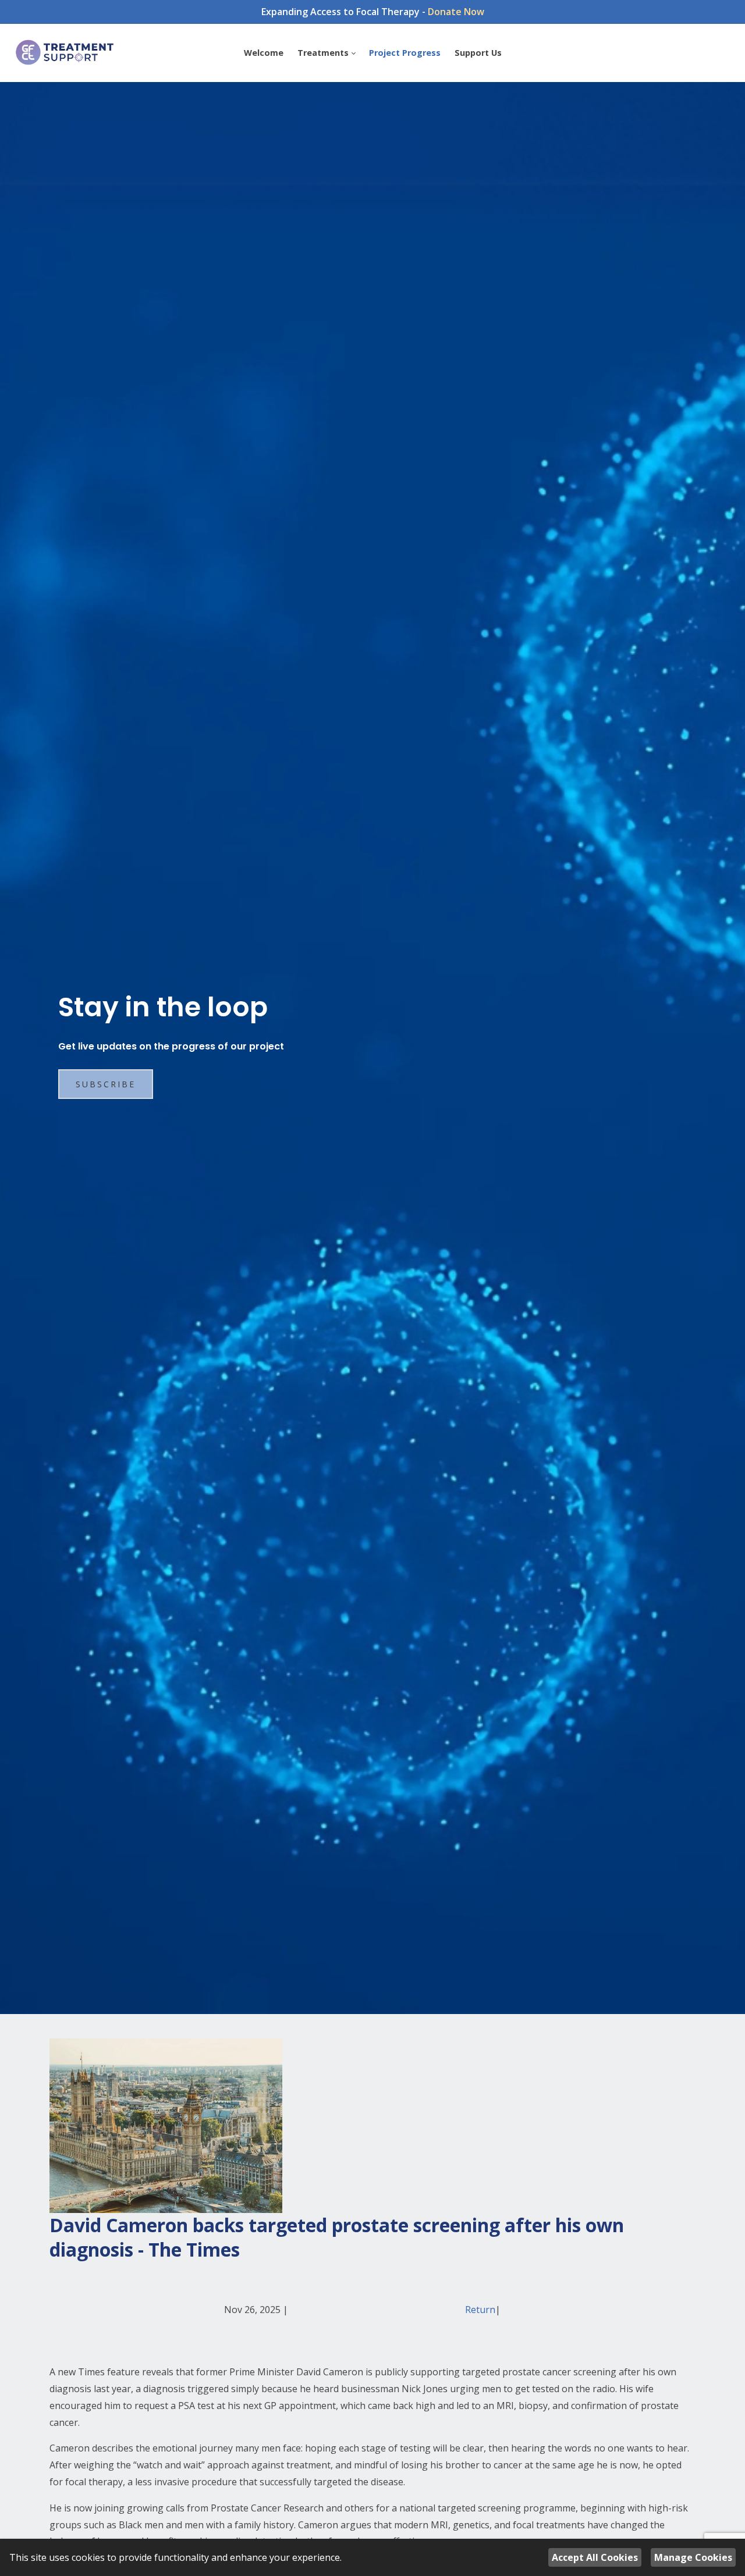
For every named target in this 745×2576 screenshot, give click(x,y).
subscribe (106, 1084)
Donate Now (456, 12)
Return (480, 2310)
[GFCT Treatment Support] (65, 53)
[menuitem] (264, 53)
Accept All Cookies (595, 2557)
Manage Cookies (693, 2557)
